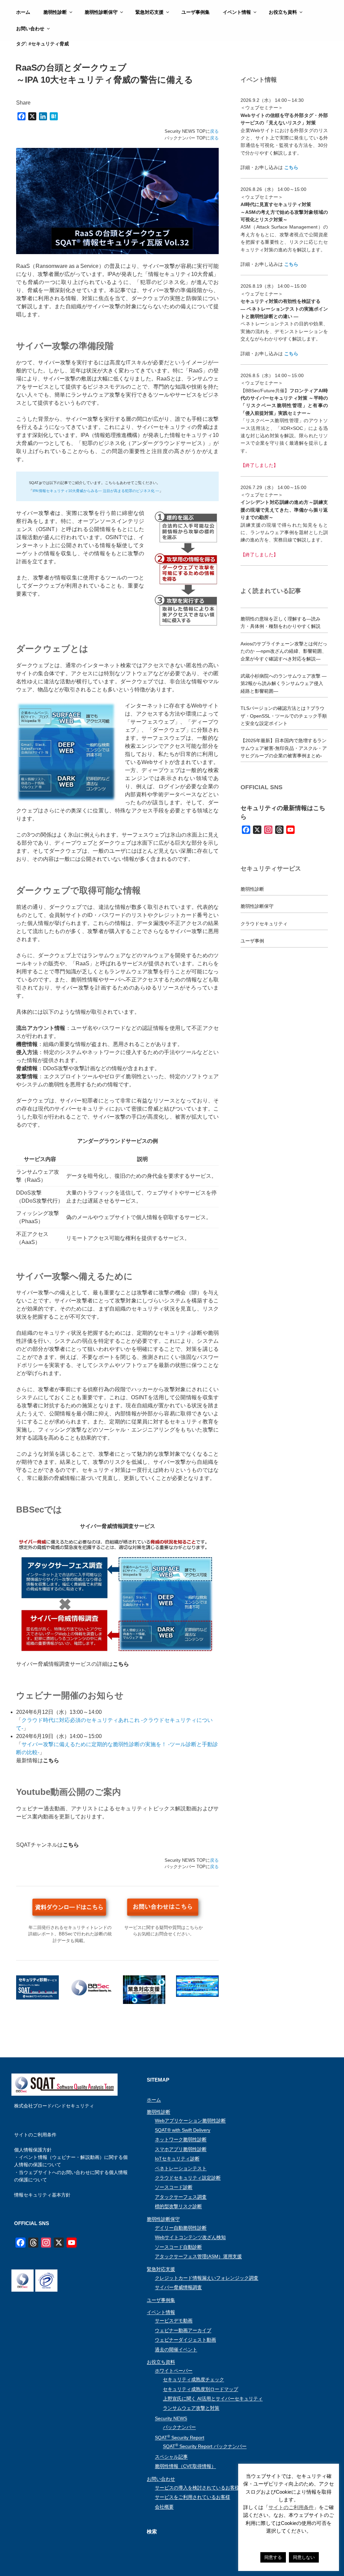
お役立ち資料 (283, 12)
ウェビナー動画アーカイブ (183, 2330)
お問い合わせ (30, 29)
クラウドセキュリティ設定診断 (188, 2178)
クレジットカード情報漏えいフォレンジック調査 (207, 2278)
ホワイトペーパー (174, 2371)
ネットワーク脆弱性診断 (181, 2139)
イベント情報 (237, 12)
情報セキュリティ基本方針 (42, 2195)
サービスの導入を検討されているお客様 (197, 2488)
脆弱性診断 (55, 12)
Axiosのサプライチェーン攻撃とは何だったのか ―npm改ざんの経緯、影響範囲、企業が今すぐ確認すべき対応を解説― (284, 651)
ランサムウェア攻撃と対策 (191, 2408)
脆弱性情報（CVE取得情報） (185, 2466)
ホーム (23, 12)
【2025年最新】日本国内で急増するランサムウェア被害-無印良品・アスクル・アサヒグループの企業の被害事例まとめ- (284, 748)
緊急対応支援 (149, 12)
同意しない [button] (304, 2557)
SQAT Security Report (180, 2438)
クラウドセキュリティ (264, 924)
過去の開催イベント (176, 2349)
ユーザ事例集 (196, 12)
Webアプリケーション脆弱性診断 (190, 2121)
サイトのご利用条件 (35, 2135)
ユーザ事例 (252, 941)
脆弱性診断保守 (101, 12)
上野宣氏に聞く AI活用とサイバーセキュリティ (213, 2399)
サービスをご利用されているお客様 (192, 2497)
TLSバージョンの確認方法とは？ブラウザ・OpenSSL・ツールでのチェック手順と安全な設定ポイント (284, 716)
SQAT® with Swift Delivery (183, 2130)
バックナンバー (179, 2427)
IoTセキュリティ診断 (177, 2159)
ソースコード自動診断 (178, 2247)
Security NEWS (171, 2418)
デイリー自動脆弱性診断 (181, 2228)
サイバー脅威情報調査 (178, 2287)
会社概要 (164, 2507)
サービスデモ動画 (174, 2321)
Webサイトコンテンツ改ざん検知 (190, 2237)
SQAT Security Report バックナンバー (205, 2446)
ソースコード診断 (174, 2187)
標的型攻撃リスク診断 (178, 2206)
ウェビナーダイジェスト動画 (185, 2340)
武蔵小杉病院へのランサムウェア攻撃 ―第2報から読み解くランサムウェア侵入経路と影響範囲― (284, 683)
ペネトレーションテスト (181, 2168)
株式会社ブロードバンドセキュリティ (54, 2106)
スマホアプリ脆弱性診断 (181, 2149)
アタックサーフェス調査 (181, 2197)
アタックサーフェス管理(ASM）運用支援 (198, 2256)
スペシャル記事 (171, 2457)
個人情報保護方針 (33, 2150)
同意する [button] (273, 2557)
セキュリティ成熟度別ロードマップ (201, 2389)
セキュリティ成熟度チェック (193, 2379)
